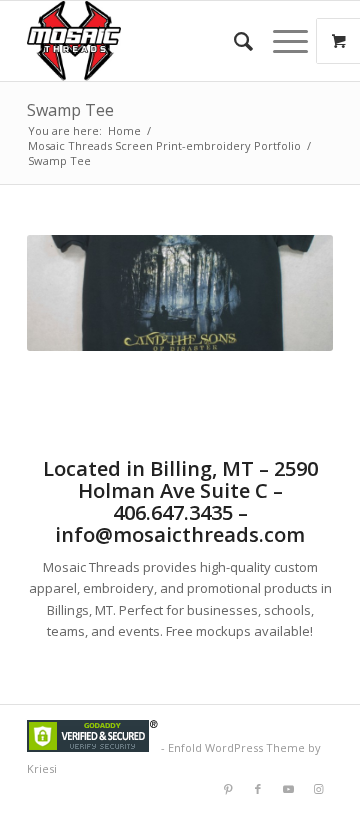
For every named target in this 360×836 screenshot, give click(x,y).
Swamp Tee (70, 110)
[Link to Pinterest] (228, 789)
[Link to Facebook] (258, 789)
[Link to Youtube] (288, 789)
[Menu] (280, 41)
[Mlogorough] (149, 41)
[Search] (233, 41)
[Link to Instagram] (318, 789)
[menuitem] (233, 41)
